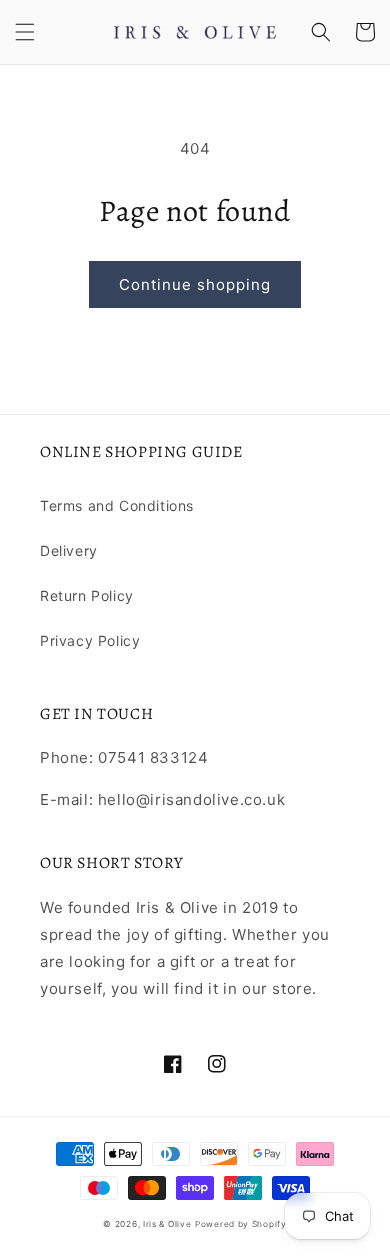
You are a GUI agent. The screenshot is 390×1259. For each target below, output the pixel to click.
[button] (25, 32)
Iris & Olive (167, 1224)
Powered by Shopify (241, 1224)
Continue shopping (195, 284)
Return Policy (87, 595)
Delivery (69, 550)
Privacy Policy (90, 640)
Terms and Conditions (117, 505)
